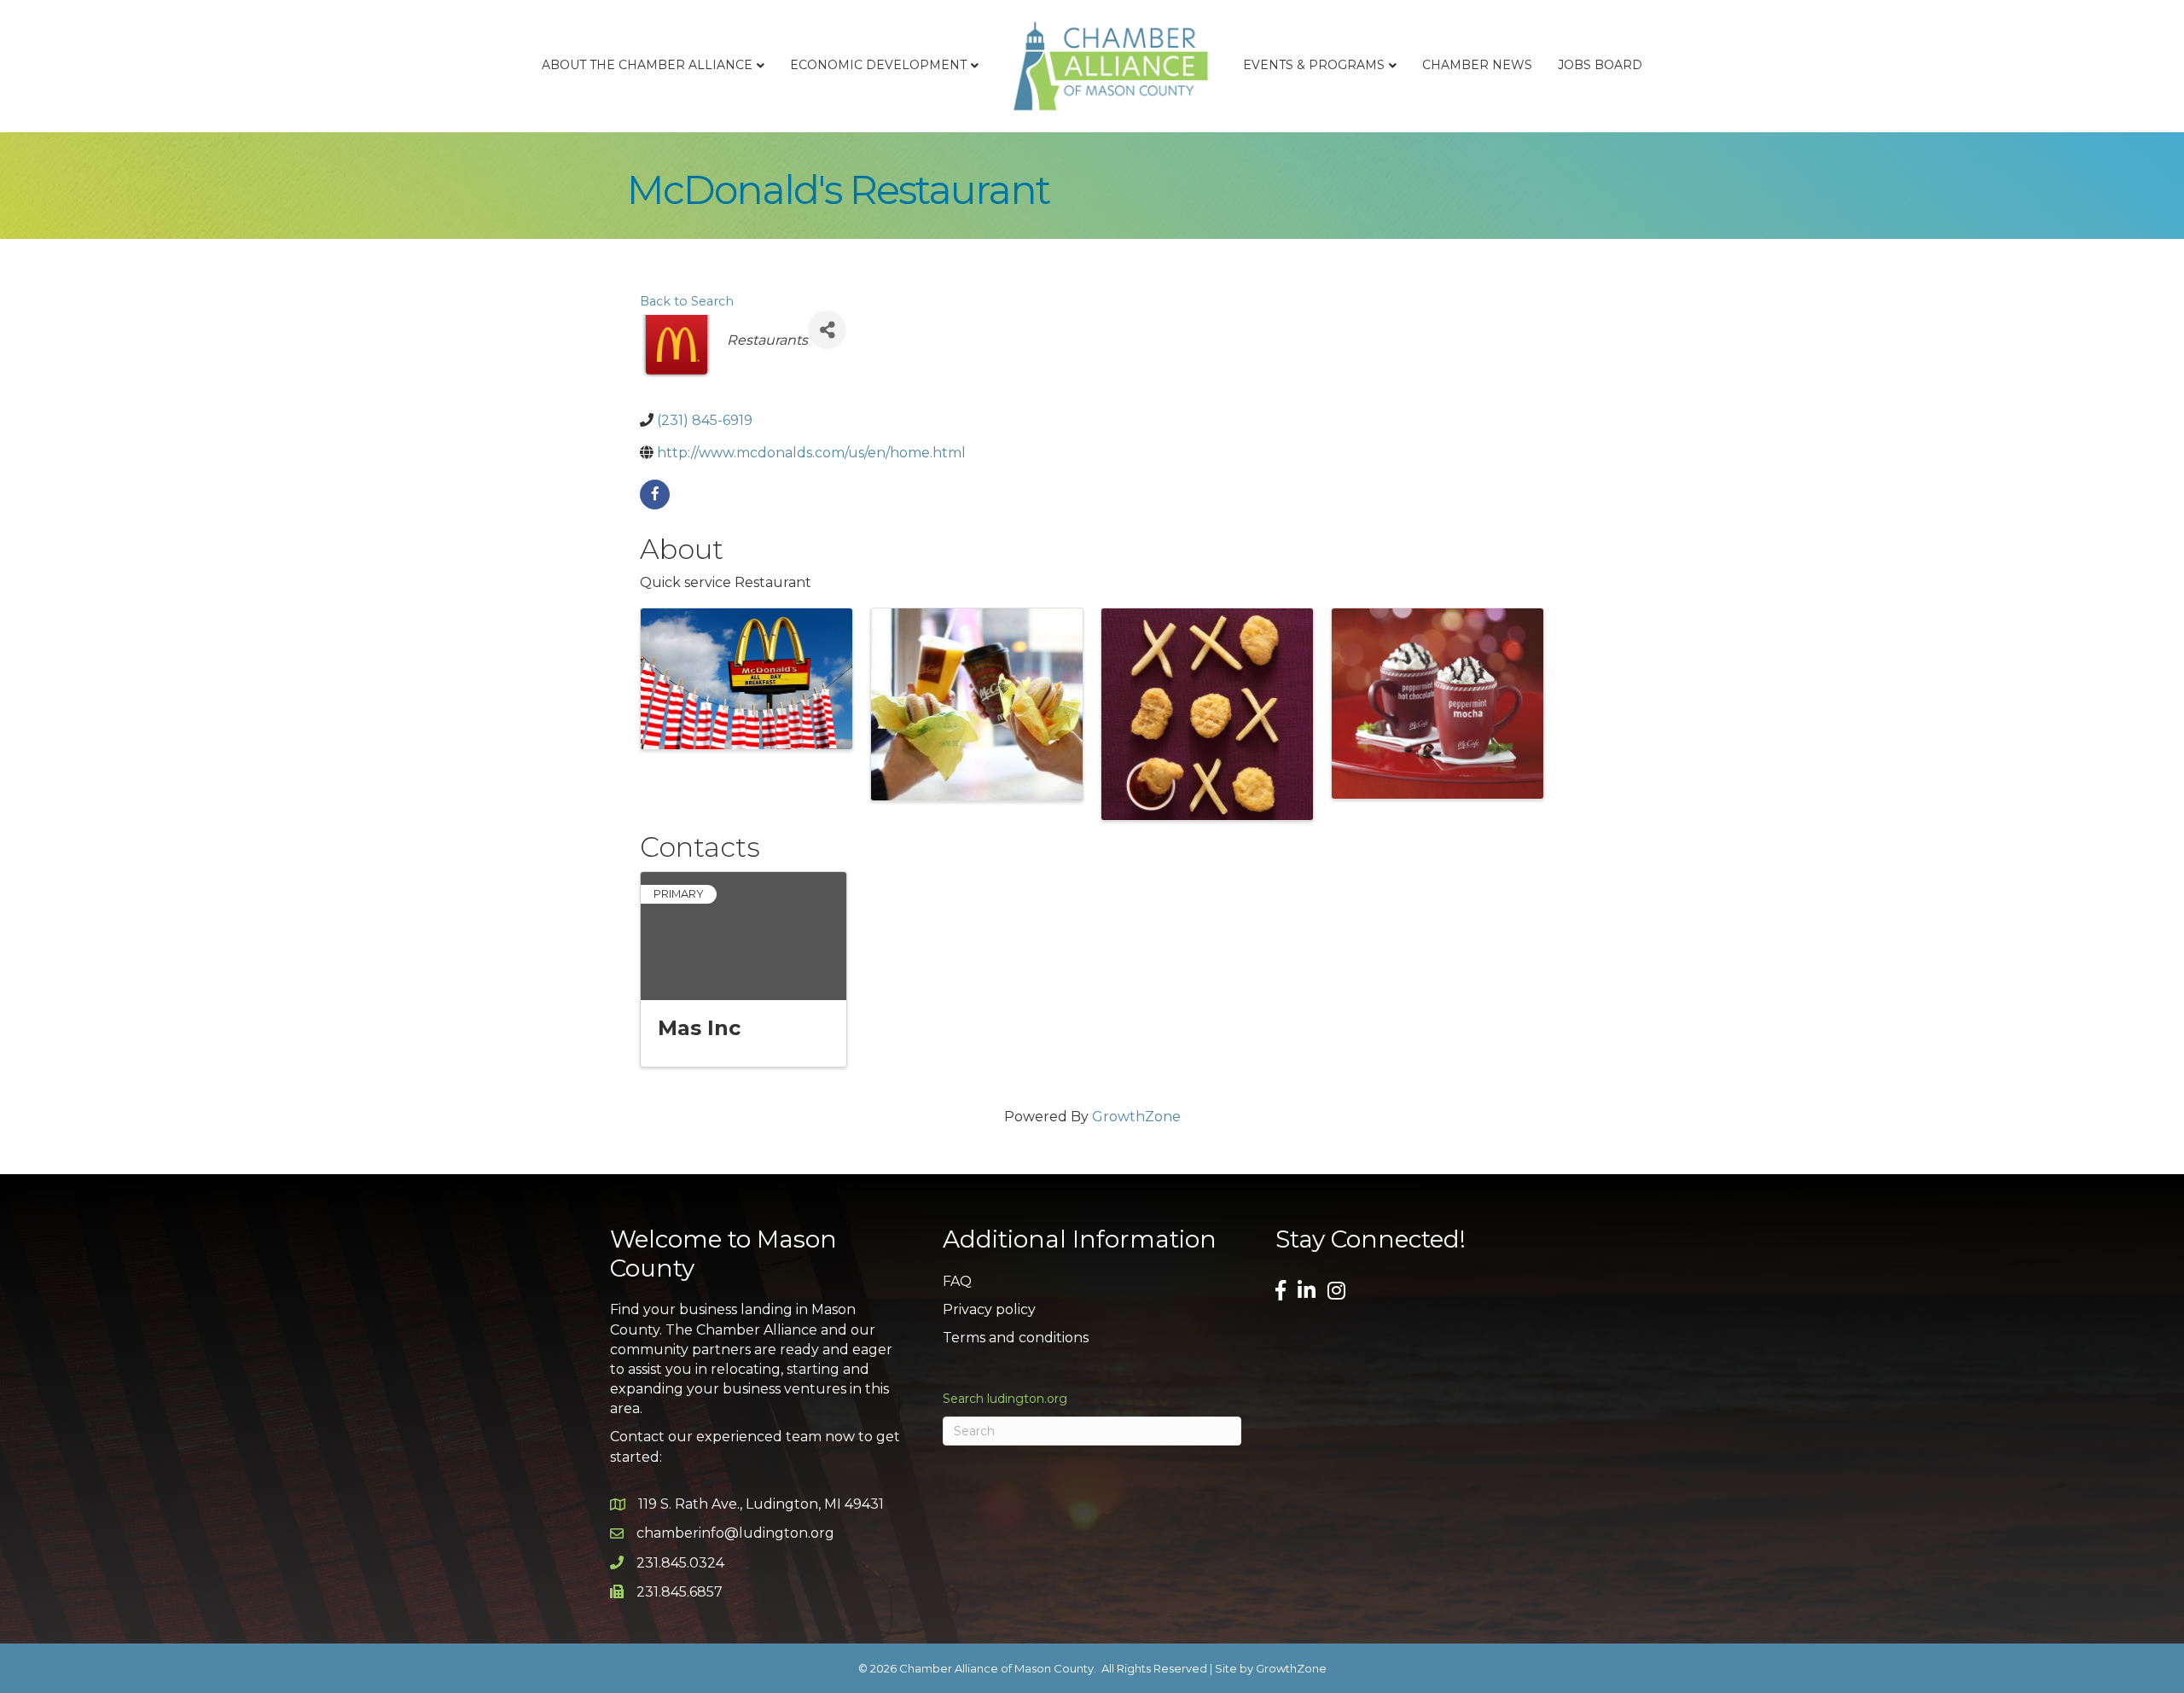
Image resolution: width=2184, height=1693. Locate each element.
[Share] (827, 330)
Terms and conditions (1016, 1338)
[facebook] (655, 495)
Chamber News (1477, 65)
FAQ (957, 1281)
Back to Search (687, 301)
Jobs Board (1600, 65)
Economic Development (878, 65)
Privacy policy (989, 1309)
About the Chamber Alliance (647, 65)
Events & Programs (1314, 65)
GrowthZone (1136, 1117)
